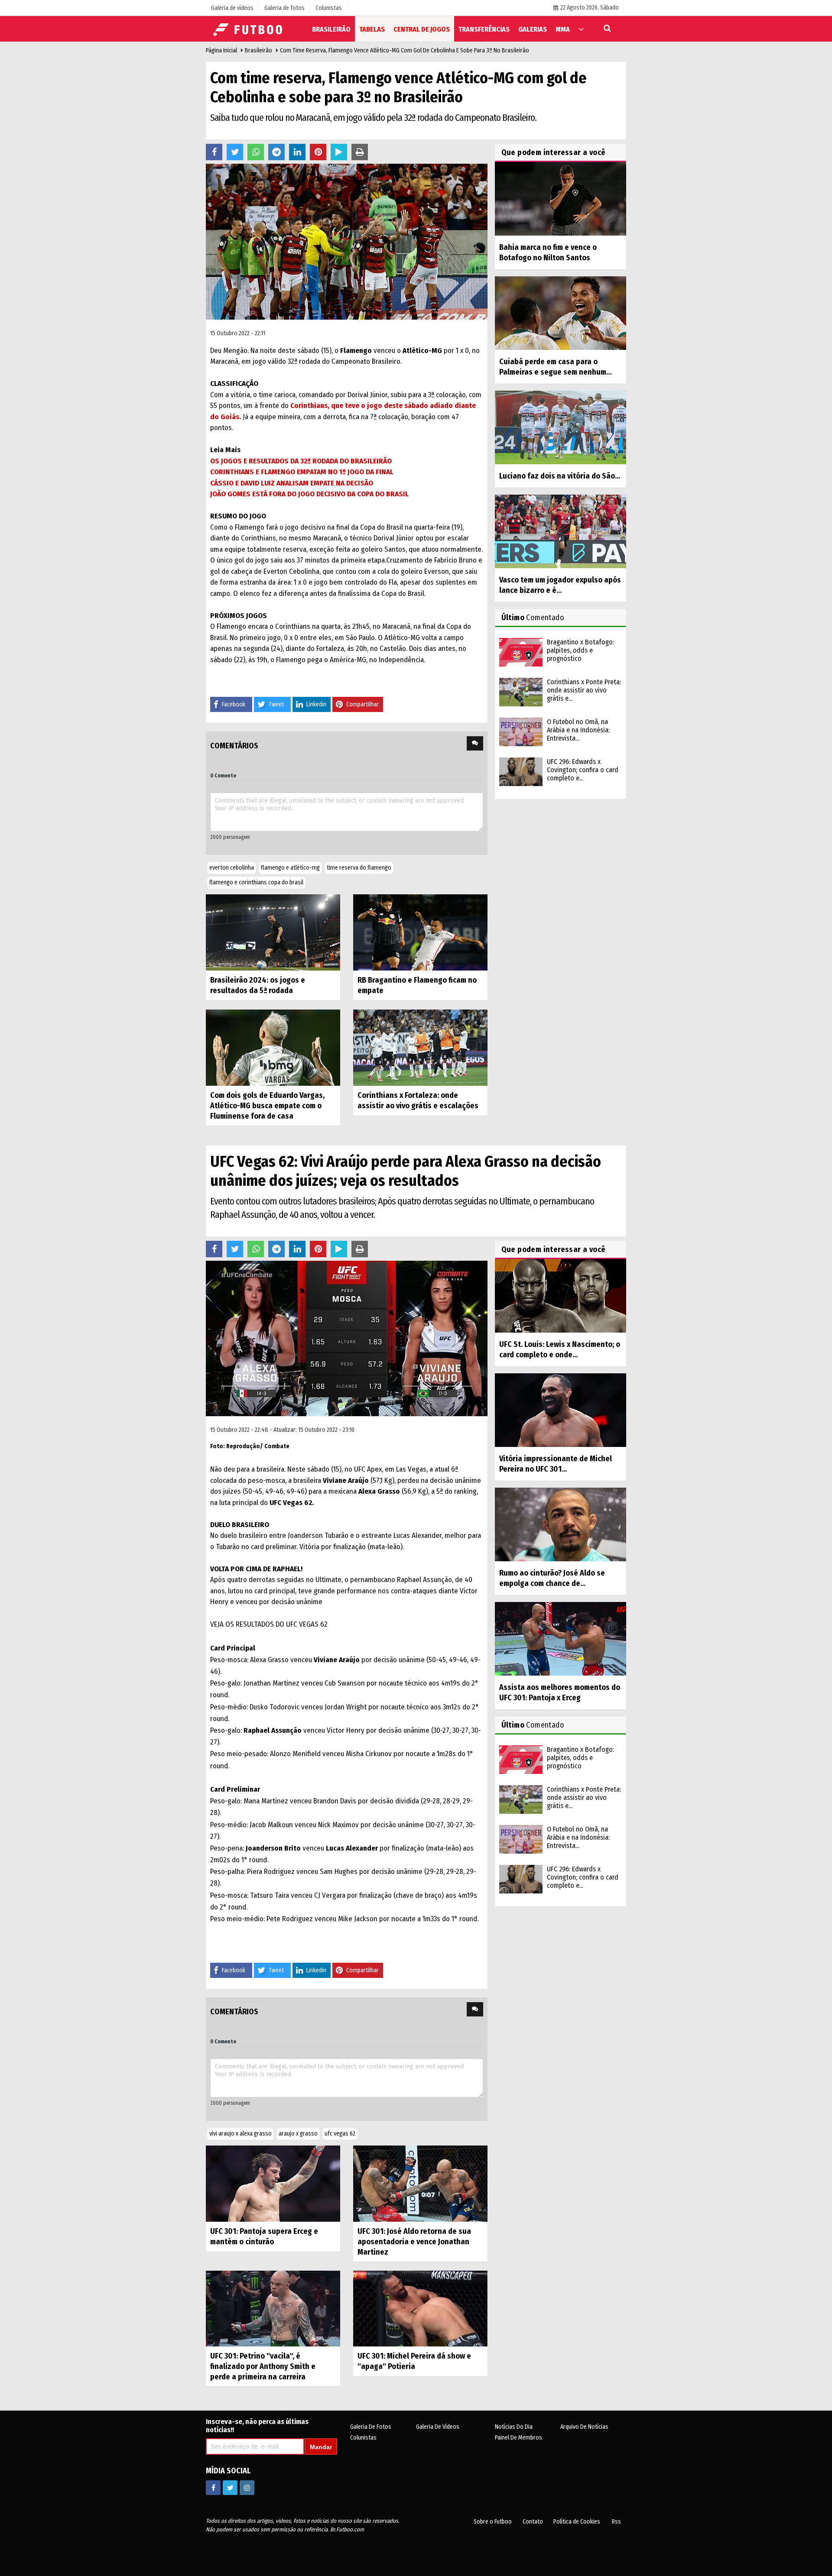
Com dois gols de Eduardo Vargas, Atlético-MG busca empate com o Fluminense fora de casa (267, 1106)
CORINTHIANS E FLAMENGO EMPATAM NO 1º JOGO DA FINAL (302, 472)
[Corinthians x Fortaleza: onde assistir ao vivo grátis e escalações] (420, 1047)
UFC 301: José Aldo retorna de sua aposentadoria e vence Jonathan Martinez (414, 2242)
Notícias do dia (514, 2427)
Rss (616, 2522)
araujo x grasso (298, 2134)
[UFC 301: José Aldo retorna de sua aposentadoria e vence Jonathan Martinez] (420, 2183)
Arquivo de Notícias (584, 2427)
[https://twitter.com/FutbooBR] (230, 2488)
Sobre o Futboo (493, 2522)
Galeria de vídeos (438, 2427)
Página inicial (221, 50)
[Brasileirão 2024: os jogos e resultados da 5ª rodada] (273, 932)
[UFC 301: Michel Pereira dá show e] (420, 2308)
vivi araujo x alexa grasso (240, 2134)
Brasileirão (258, 50)
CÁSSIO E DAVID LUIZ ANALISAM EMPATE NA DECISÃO (292, 483)
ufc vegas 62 (340, 2134)
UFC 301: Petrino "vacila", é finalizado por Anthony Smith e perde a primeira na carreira (263, 2366)
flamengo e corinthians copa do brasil (256, 882)
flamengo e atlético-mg (290, 868)
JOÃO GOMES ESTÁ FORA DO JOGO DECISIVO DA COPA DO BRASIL (309, 494)
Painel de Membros (518, 2438)
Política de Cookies (577, 2522)
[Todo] (581, 29)
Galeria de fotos (371, 2427)
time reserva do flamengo (359, 868)
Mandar (321, 2447)
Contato (533, 2522)
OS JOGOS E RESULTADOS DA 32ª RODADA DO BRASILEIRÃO (301, 461)
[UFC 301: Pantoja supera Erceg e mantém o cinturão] (273, 2183)
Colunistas (363, 2438)
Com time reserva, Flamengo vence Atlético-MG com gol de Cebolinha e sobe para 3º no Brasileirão (405, 50)
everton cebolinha (232, 868)
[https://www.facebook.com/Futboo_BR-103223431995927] (213, 2488)
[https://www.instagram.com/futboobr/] (247, 2488)
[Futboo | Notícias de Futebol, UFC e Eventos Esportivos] (249, 28)
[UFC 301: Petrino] (273, 2308)
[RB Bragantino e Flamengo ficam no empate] (420, 932)
